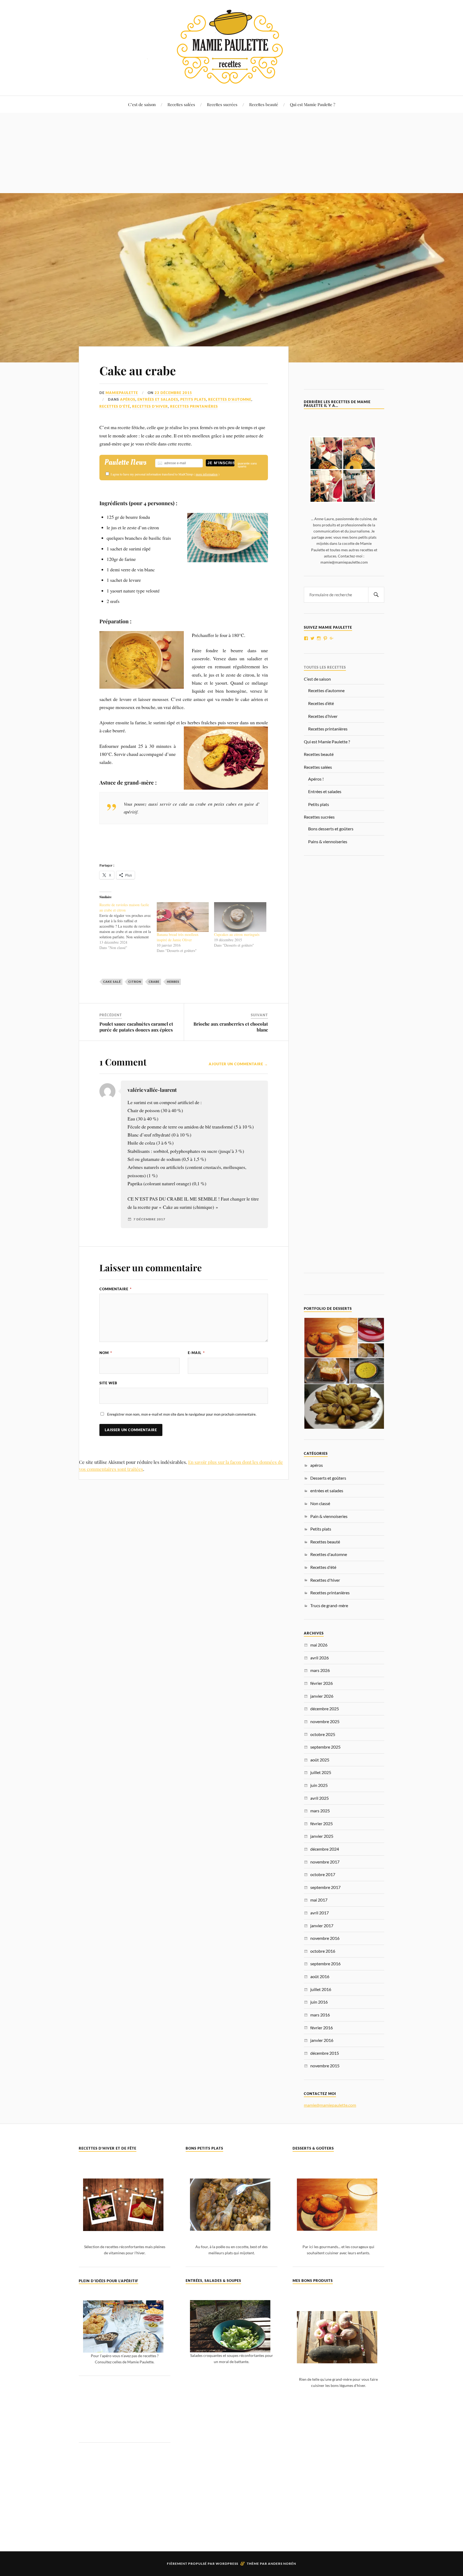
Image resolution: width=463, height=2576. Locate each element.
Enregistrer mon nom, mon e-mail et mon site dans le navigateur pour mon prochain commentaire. (182, 1414)
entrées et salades (158, 399)
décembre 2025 (325, 1709)
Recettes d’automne (326, 690)
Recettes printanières (194, 406)
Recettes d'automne (230, 399)
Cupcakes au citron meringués (237, 934)
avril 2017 (320, 1913)
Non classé (320, 1503)
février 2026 (322, 1683)
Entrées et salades (325, 791)
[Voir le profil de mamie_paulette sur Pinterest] (325, 638)
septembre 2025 (325, 1747)
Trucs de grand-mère (329, 1605)
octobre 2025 (323, 1734)
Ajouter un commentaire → (238, 1064)
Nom (106, 1353)
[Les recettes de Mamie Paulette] (231, 79)
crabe (154, 982)
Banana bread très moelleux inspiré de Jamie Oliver (178, 937)
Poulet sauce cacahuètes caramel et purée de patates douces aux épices (136, 1027)
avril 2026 (320, 1658)
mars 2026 (320, 1670)
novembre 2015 (325, 2066)
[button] (331, 1338)
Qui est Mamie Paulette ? (313, 104)
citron (135, 982)
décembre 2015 (325, 2053)
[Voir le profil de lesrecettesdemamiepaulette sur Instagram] (319, 638)
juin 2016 (319, 2002)
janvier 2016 (322, 2040)
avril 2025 (320, 1798)
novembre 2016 (325, 1938)
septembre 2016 (325, 1964)
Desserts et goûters (328, 1478)
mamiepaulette (122, 393)
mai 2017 (319, 1900)
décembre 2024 (325, 1849)
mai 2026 (319, 1645)
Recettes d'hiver (150, 406)
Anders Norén (282, 2564)
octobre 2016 (323, 1951)
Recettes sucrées (222, 104)
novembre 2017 (325, 1862)
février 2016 (322, 2028)
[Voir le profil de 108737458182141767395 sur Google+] (332, 638)
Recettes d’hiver (323, 716)
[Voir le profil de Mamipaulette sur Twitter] (312, 638)
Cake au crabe (138, 370)
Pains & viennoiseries (328, 841)
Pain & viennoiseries (329, 1516)
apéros (128, 399)
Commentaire (115, 1289)
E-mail (196, 1353)
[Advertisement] (231, 153)
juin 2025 (319, 1785)
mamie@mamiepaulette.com (330, 2105)
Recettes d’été (321, 703)
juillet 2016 (321, 1989)
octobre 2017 (323, 1874)
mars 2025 (320, 1811)
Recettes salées (181, 104)
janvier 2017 (322, 1926)
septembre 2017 (325, 1887)
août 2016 (320, 1976)
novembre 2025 (325, 1721)
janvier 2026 (322, 1696)
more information (207, 474)
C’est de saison (142, 104)
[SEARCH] (376, 595)
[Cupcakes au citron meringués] (240, 917)
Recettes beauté (264, 104)
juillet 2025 (321, 1772)
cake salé (112, 982)
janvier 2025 (322, 1836)
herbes (173, 982)
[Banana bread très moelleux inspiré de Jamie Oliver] (183, 917)
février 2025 (322, 1823)
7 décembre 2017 (149, 1219)
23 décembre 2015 (173, 393)
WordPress (227, 2564)
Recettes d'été (115, 406)
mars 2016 (320, 2015)
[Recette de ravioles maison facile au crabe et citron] (128, 926)
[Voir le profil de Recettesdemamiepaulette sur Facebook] (306, 638)
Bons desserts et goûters (331, 829)
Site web (108, 1383)
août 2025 (320, 1760)
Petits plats (193, 399)
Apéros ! (316, 779)
